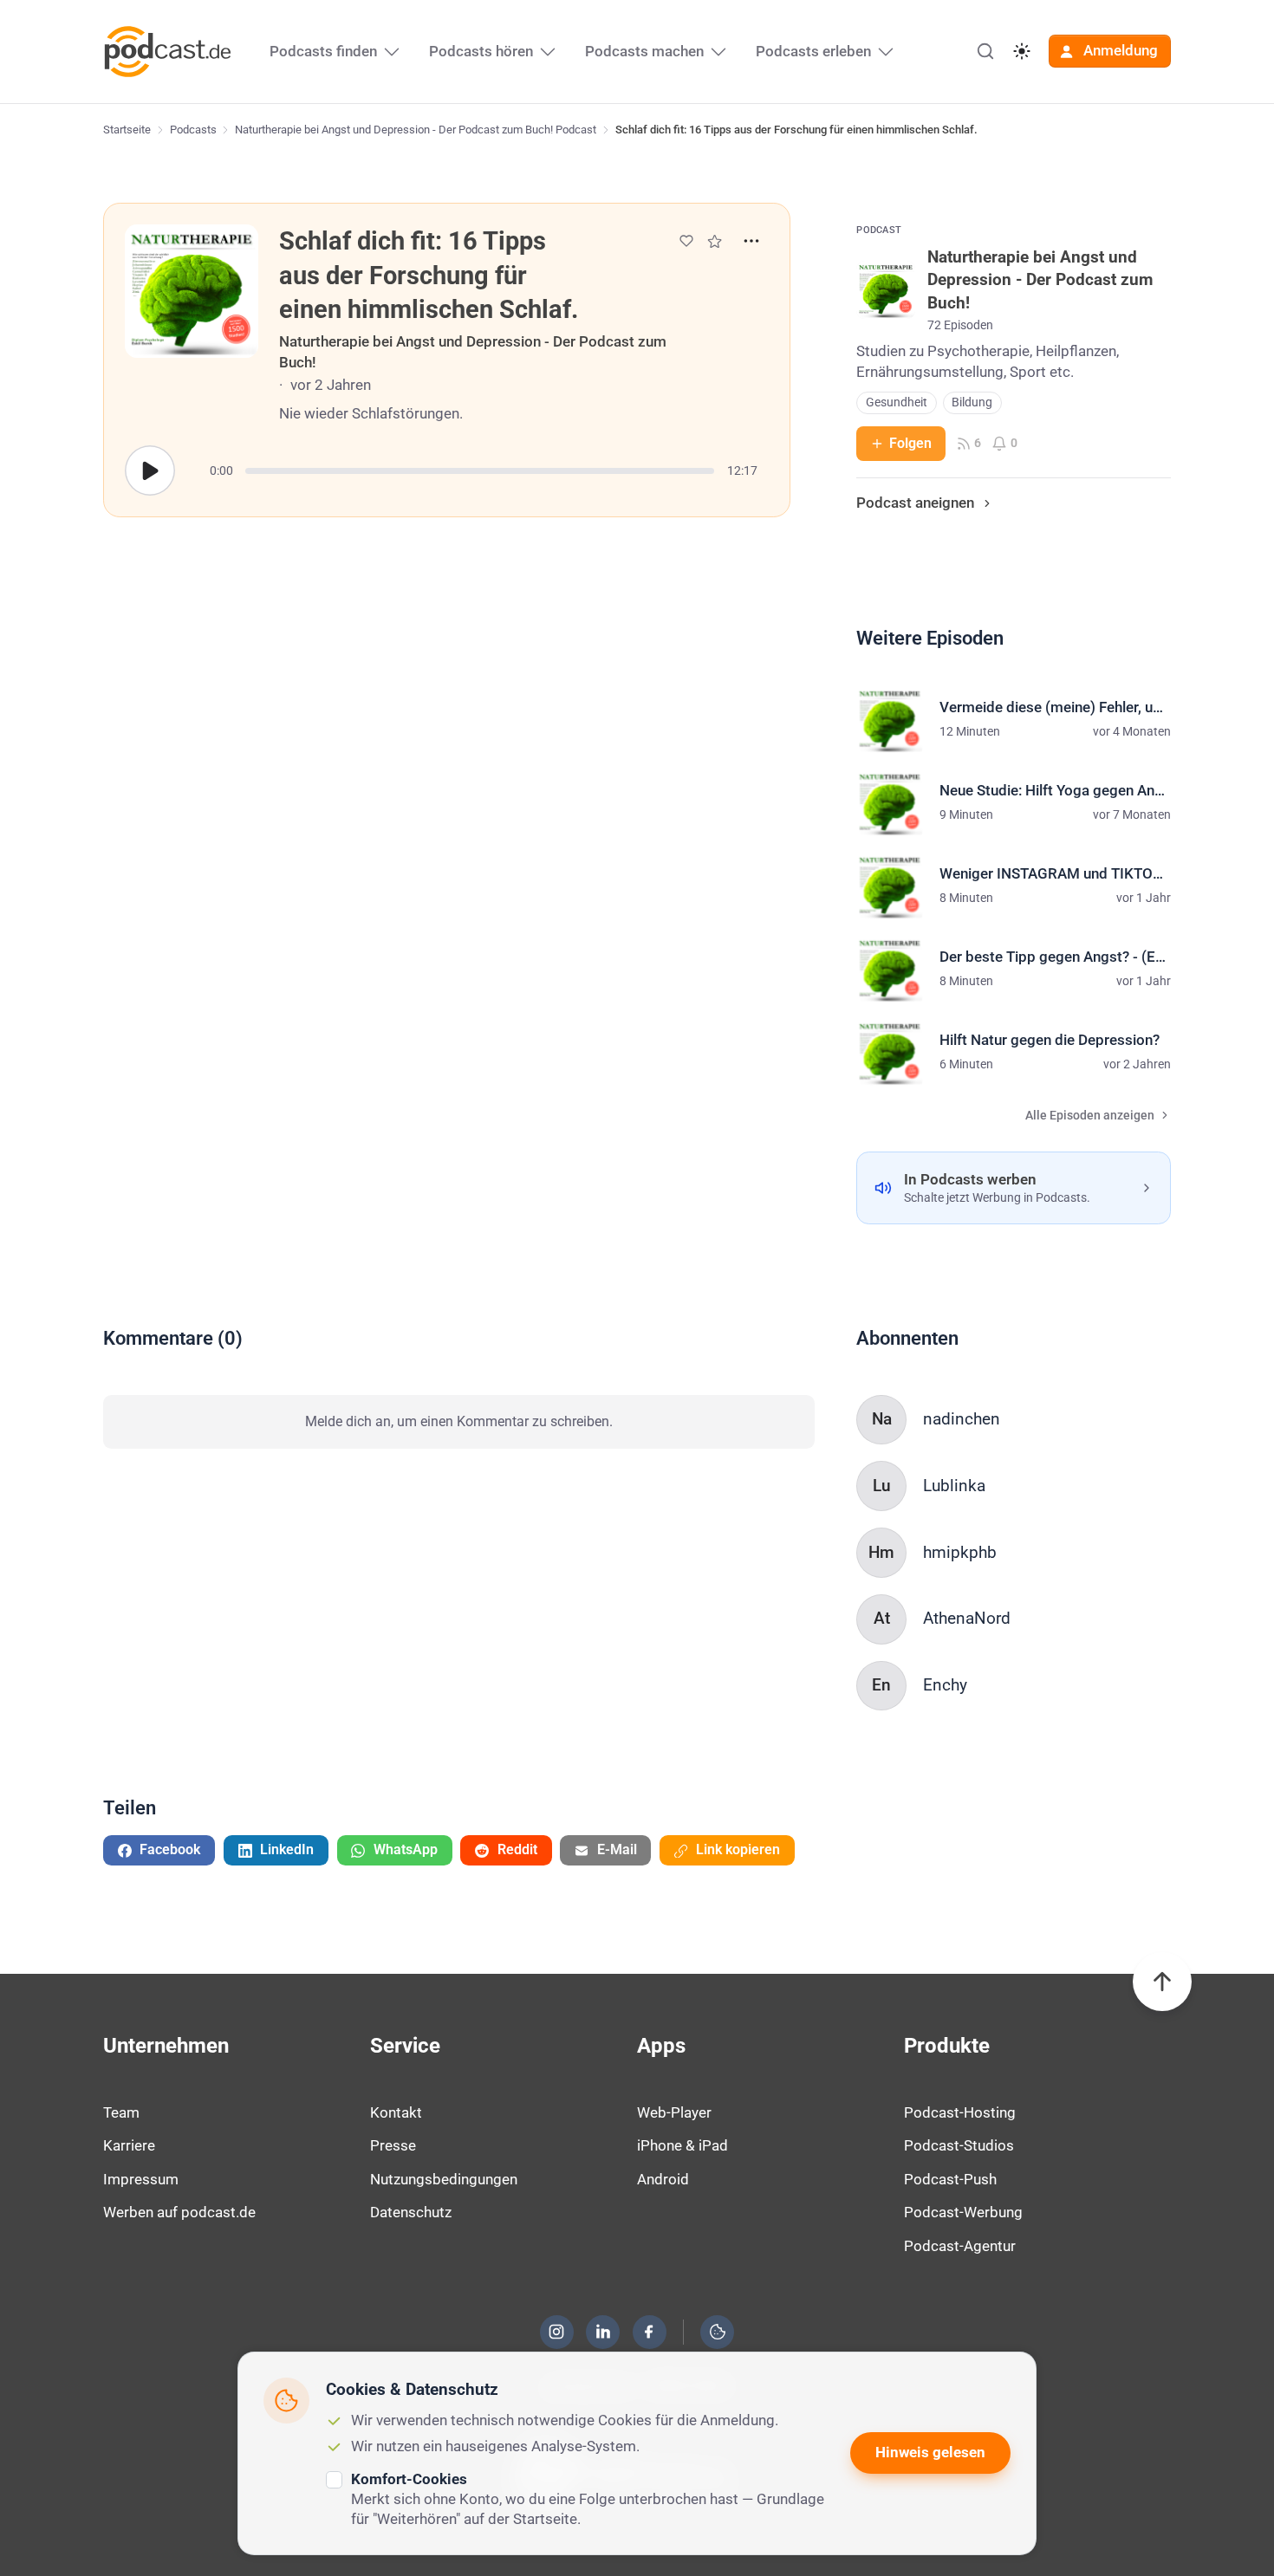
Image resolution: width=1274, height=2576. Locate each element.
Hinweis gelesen (930, 2452)
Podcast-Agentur (960, 2246)
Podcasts (193, 130)
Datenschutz (411, 2212)
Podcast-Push (950, 2179)
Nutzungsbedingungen (444, 2179)
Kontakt (396, 2112)
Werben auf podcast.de (179, 2212)
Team (121, 2112)
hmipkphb (960, 1552)
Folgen (910, 443)
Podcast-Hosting (960, 2112)
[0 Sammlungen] (715, 241)
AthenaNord (967, 1618)
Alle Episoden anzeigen (1090, 1116)
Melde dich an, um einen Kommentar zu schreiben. (459, 1421)
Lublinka (954, 1486)
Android (663, 2179)
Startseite (127, 130)
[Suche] (985, 51)
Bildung (972, 402)
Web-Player (674, 2112)
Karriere (129, 2145)
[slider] (480, 471)
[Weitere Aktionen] (751, 241)
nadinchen (962, 1419)
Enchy (945, 1685)
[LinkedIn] (603, 2332)
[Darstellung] (1022, 51)
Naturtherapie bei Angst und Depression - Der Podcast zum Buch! (473, 352)
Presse (393, 2145)
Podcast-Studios (959, 2145)
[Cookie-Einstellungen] (718, 2332)
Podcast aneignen (915, 503)
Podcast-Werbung (963, 2212)
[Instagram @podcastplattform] (556, 2332)
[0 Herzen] (686, 241)
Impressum (141, 2179)
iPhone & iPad (682, 2145)
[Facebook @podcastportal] (649, 2332)
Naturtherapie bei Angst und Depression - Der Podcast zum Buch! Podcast (416, 130)
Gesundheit (897, 402)
